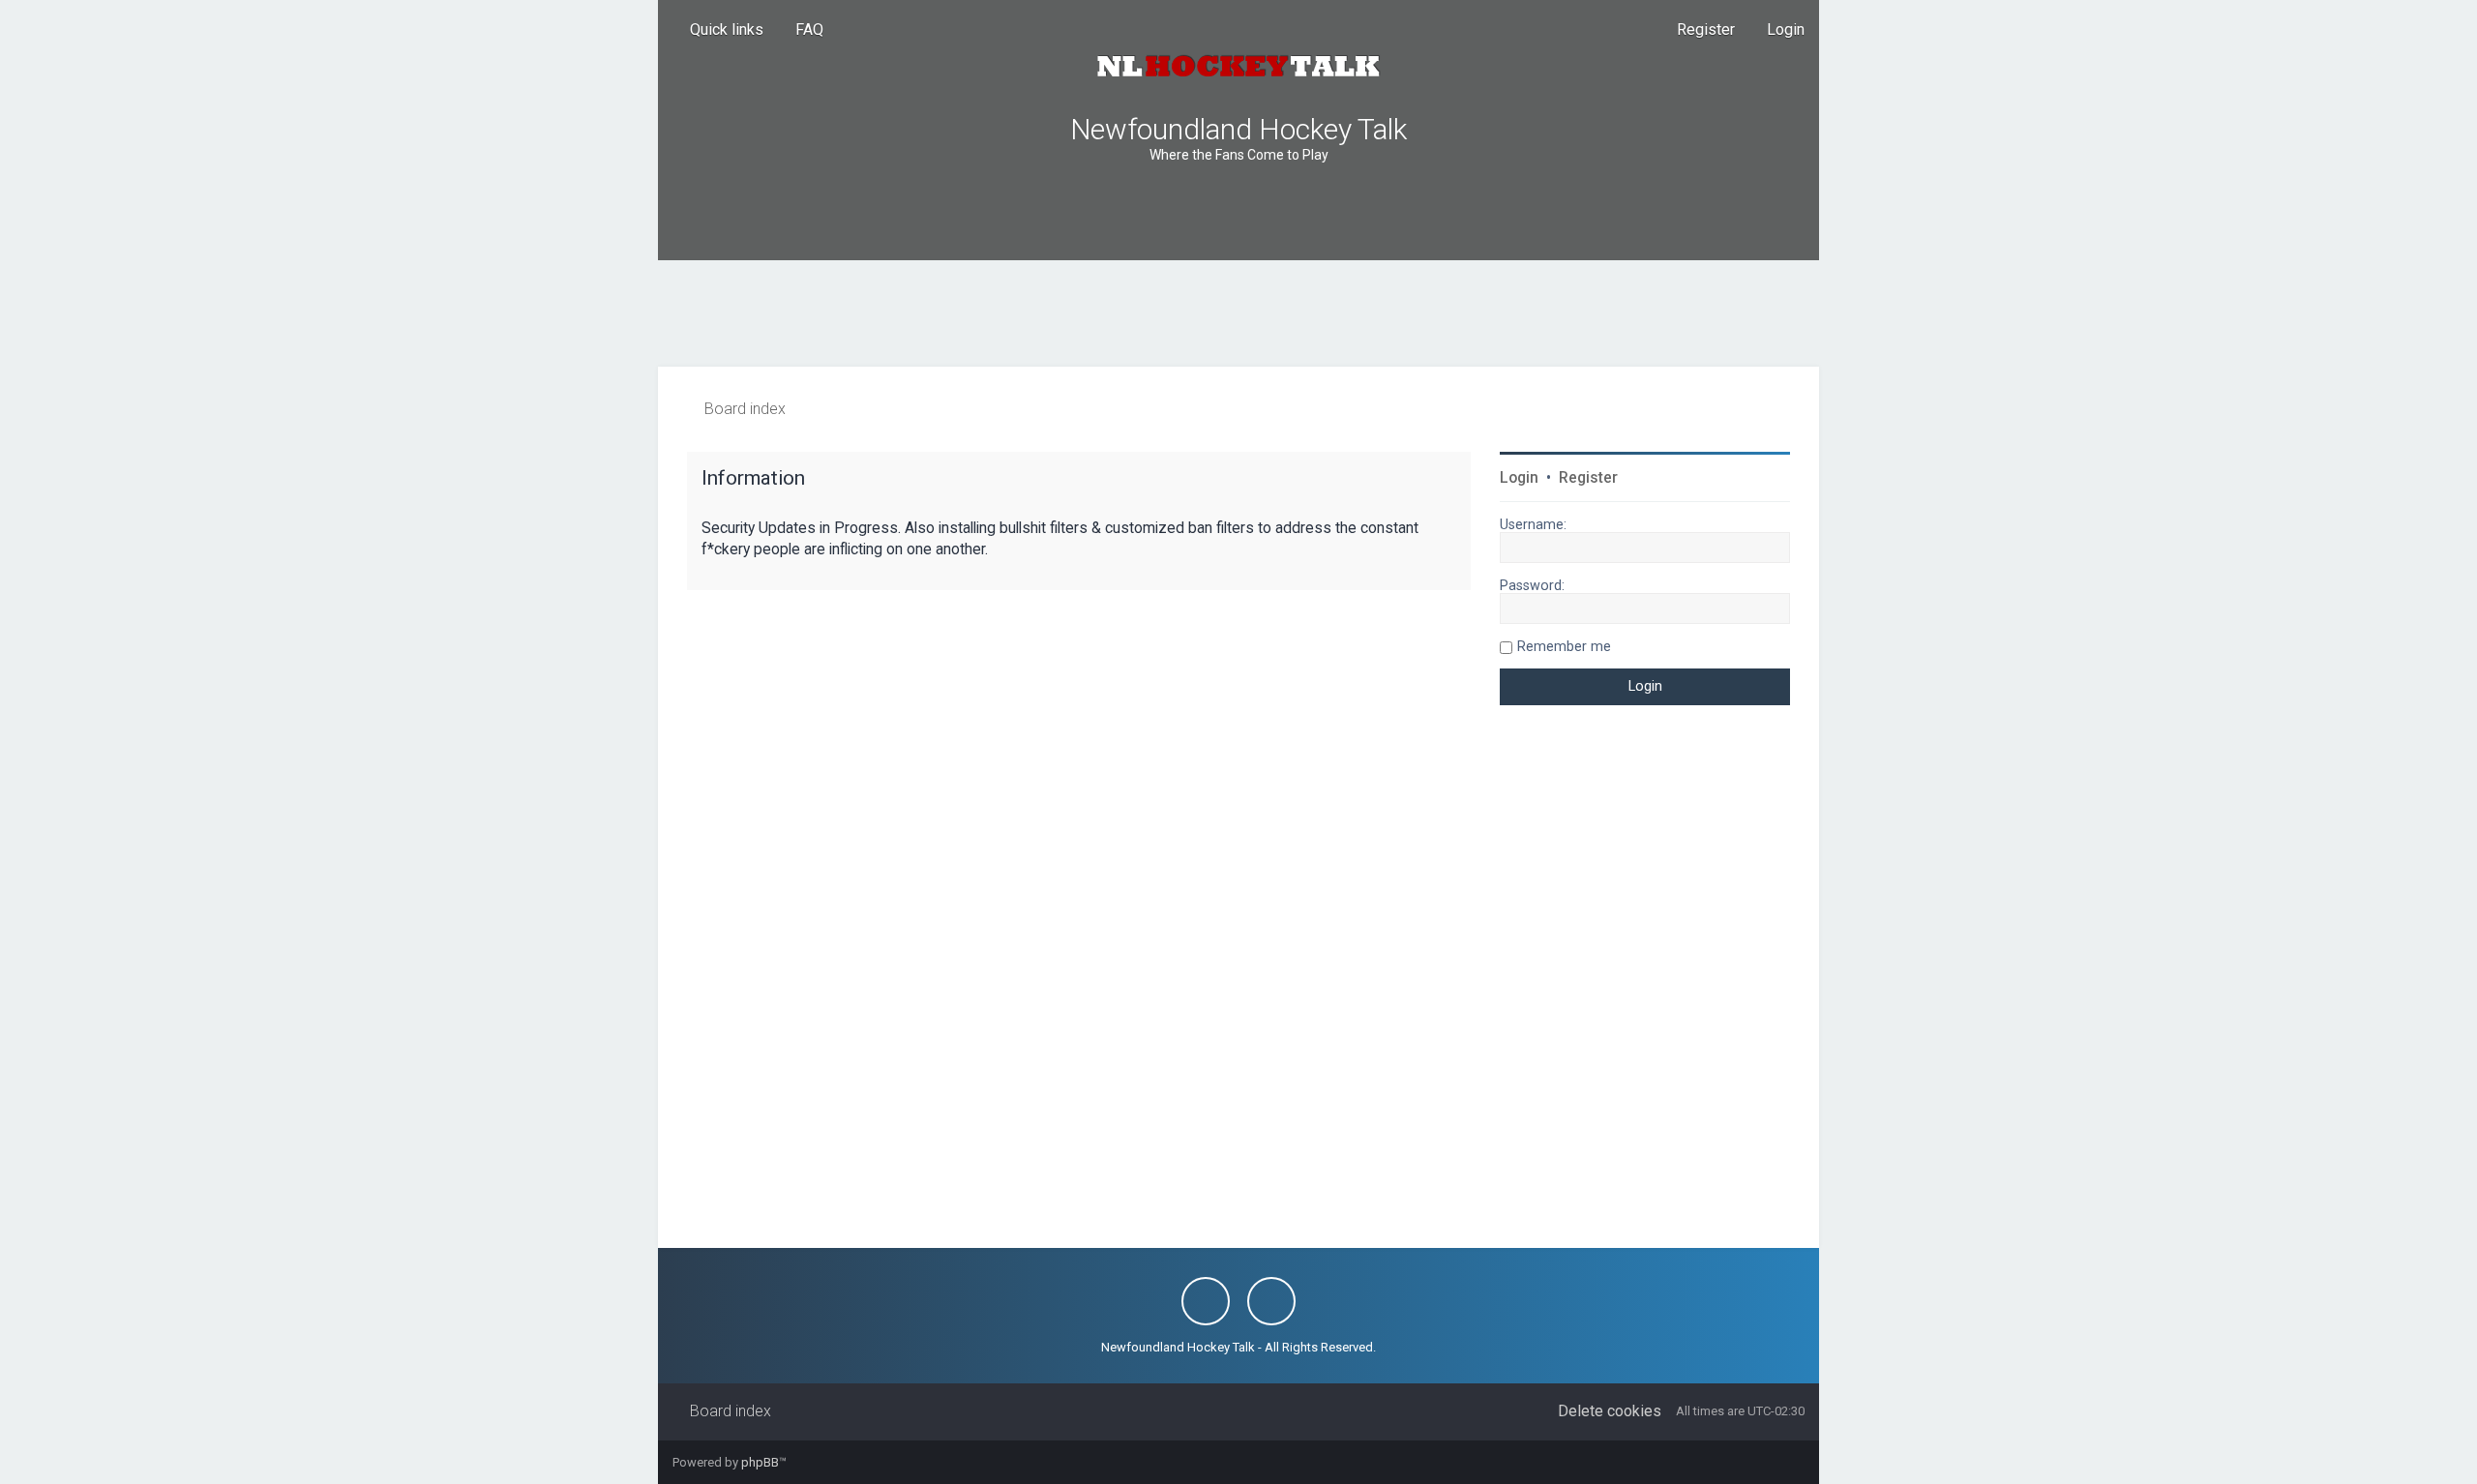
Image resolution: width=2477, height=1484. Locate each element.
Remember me (1564, 646)
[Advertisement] (1238, 313)
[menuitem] (801, 30)
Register (1588, 478)
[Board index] (1238, 66)
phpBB (760, 1462)
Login (1519, 478)
